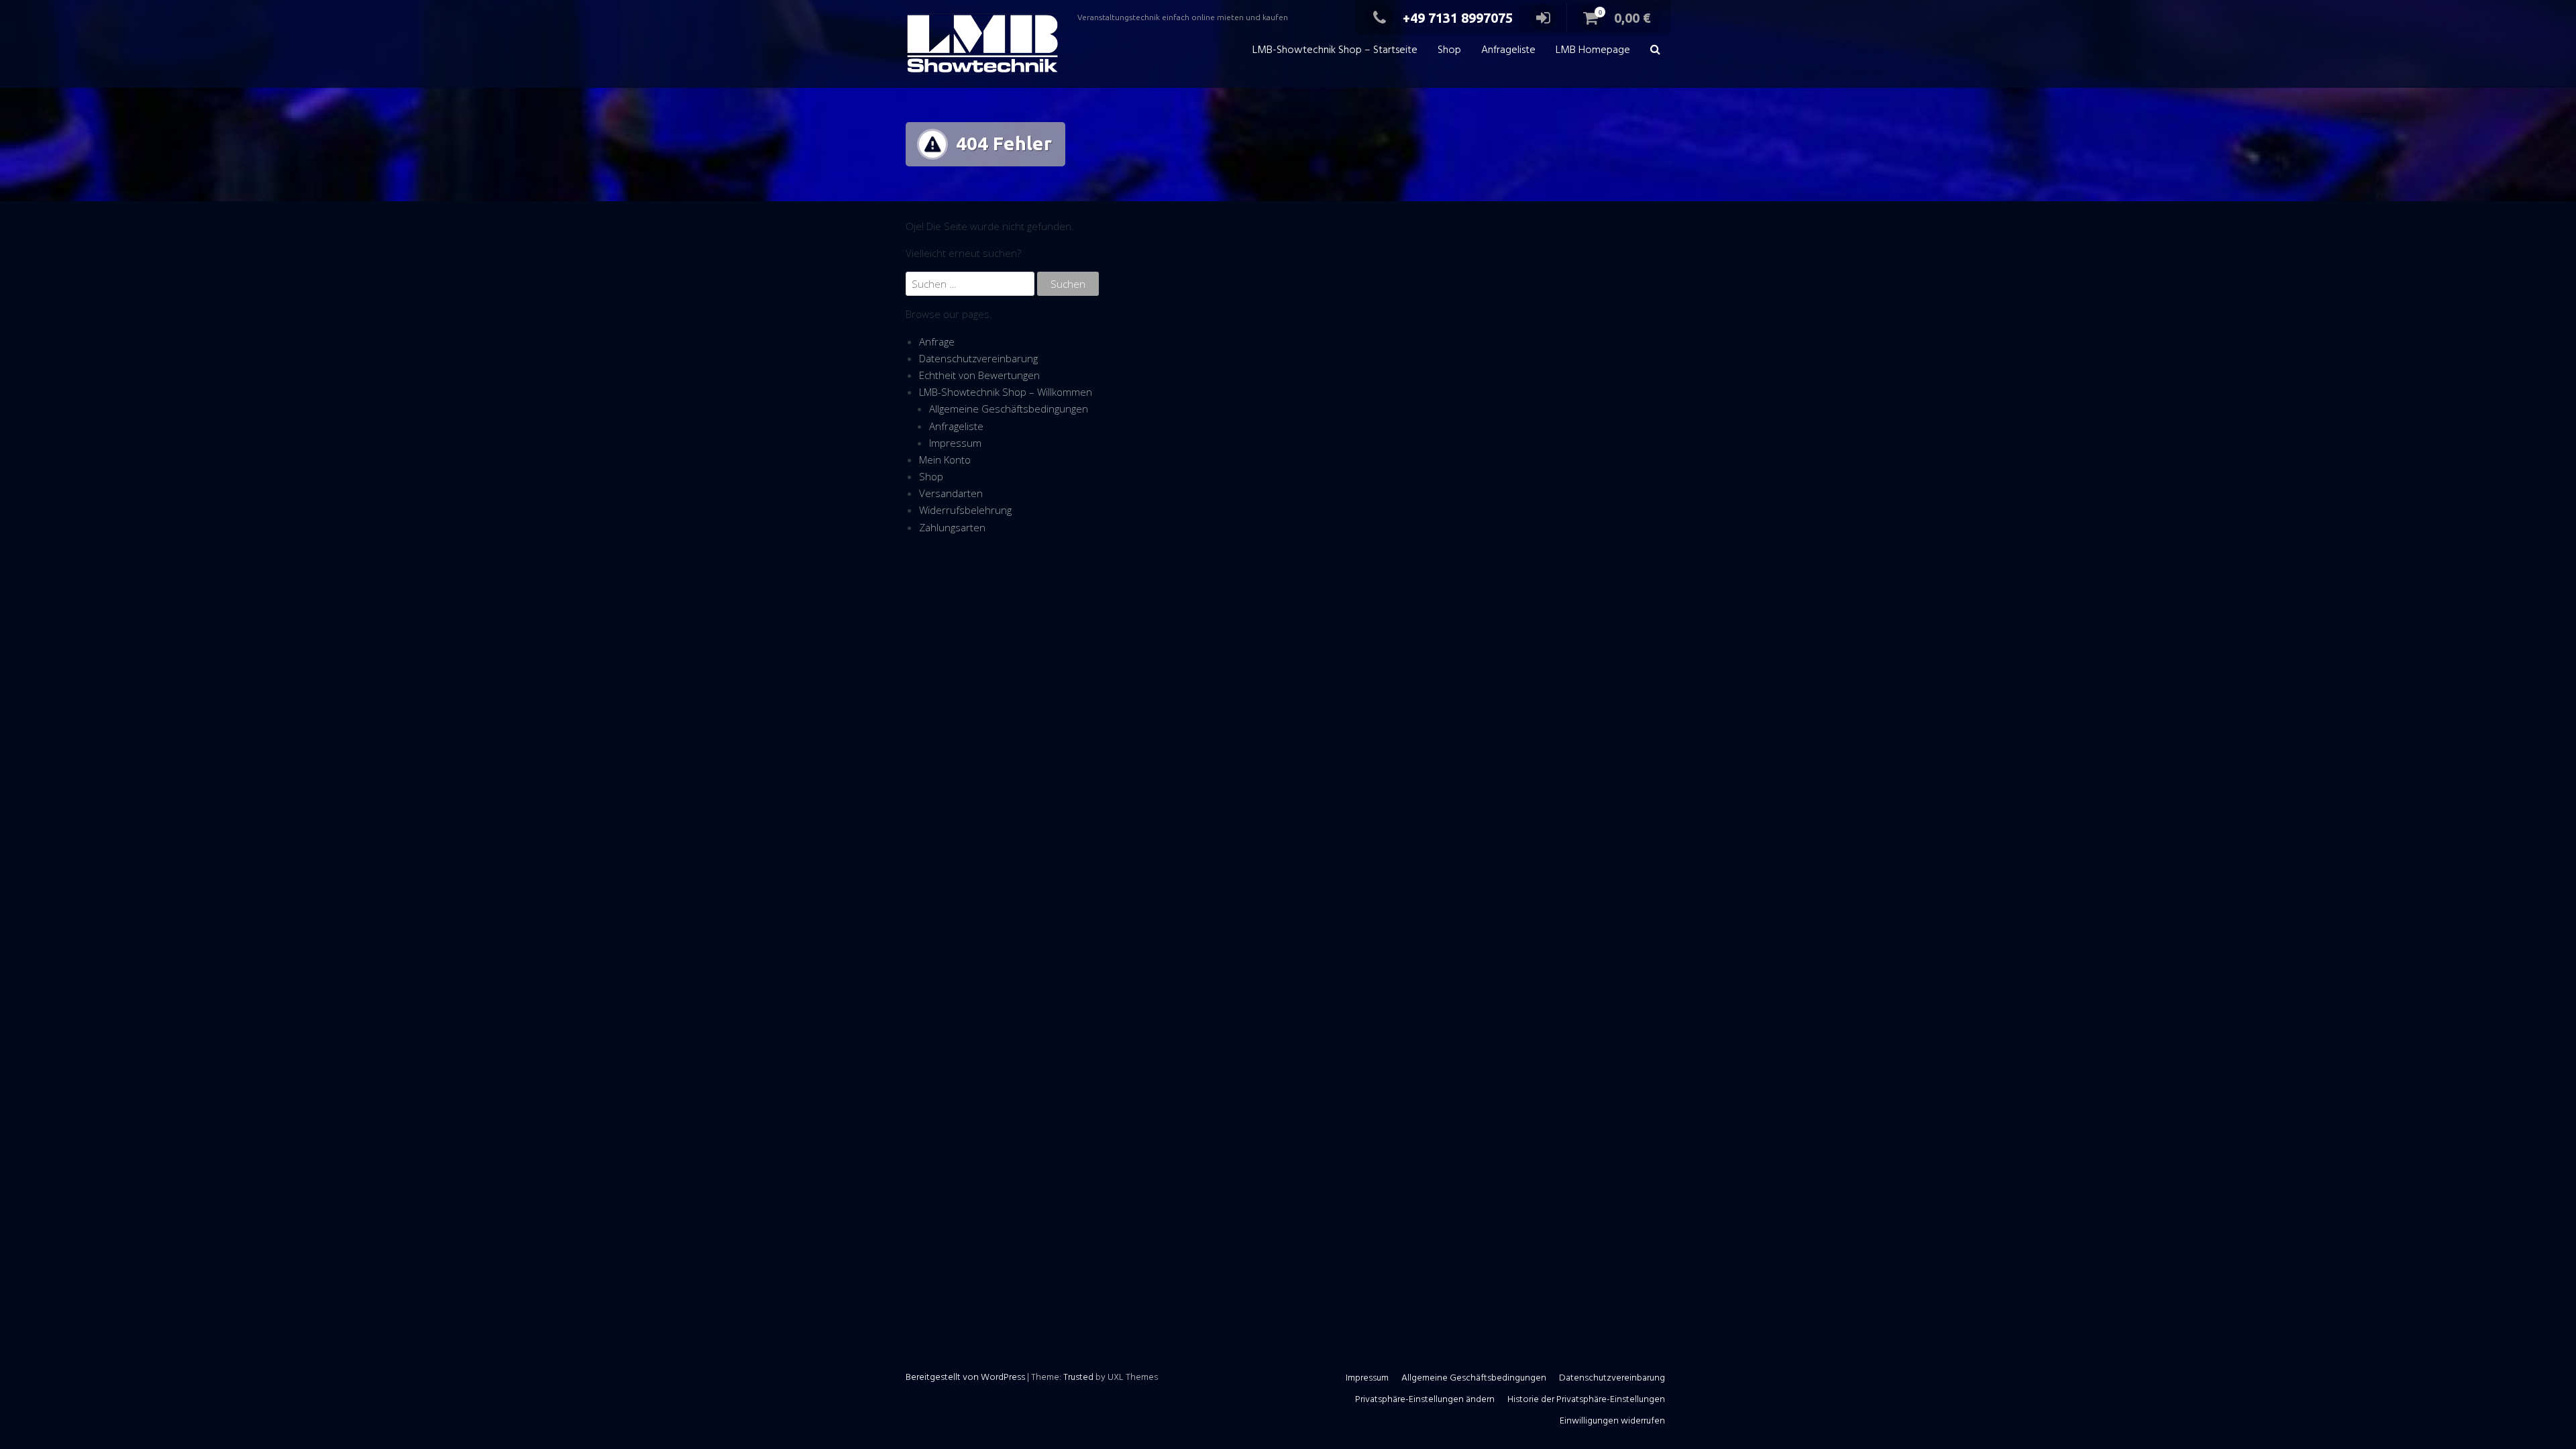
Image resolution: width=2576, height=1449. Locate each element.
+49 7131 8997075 (1458, 18)
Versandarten (951, 493)
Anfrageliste (1508, 50)
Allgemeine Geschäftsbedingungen (1009, 409)
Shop (1449, 50)
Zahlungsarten (952, 527)
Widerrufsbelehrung (965, 510)
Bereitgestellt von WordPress (965, 1378)
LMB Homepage (1593, 50)
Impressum (955, 443)
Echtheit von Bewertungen (979, 375)
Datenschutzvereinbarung (978, 358)
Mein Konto (945, 460)
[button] (1655, 51)
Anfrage (937, 341)
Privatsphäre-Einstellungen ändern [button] (1425, 1400)
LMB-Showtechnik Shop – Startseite (1335, 50)
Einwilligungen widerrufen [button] (1612, 1421)
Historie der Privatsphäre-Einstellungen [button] (1586, 1400)
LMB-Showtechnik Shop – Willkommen (1006, 392)
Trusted (1078, 1378)
